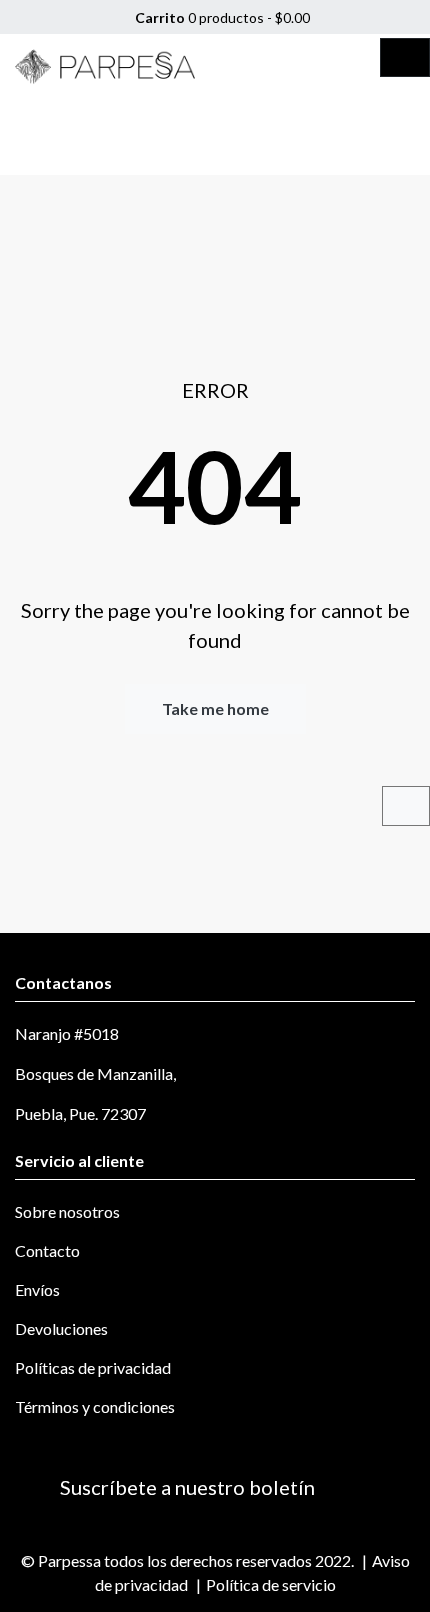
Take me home (215, 708)
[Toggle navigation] (405, 57)
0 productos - (221, 17)
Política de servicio (271, 1584)
